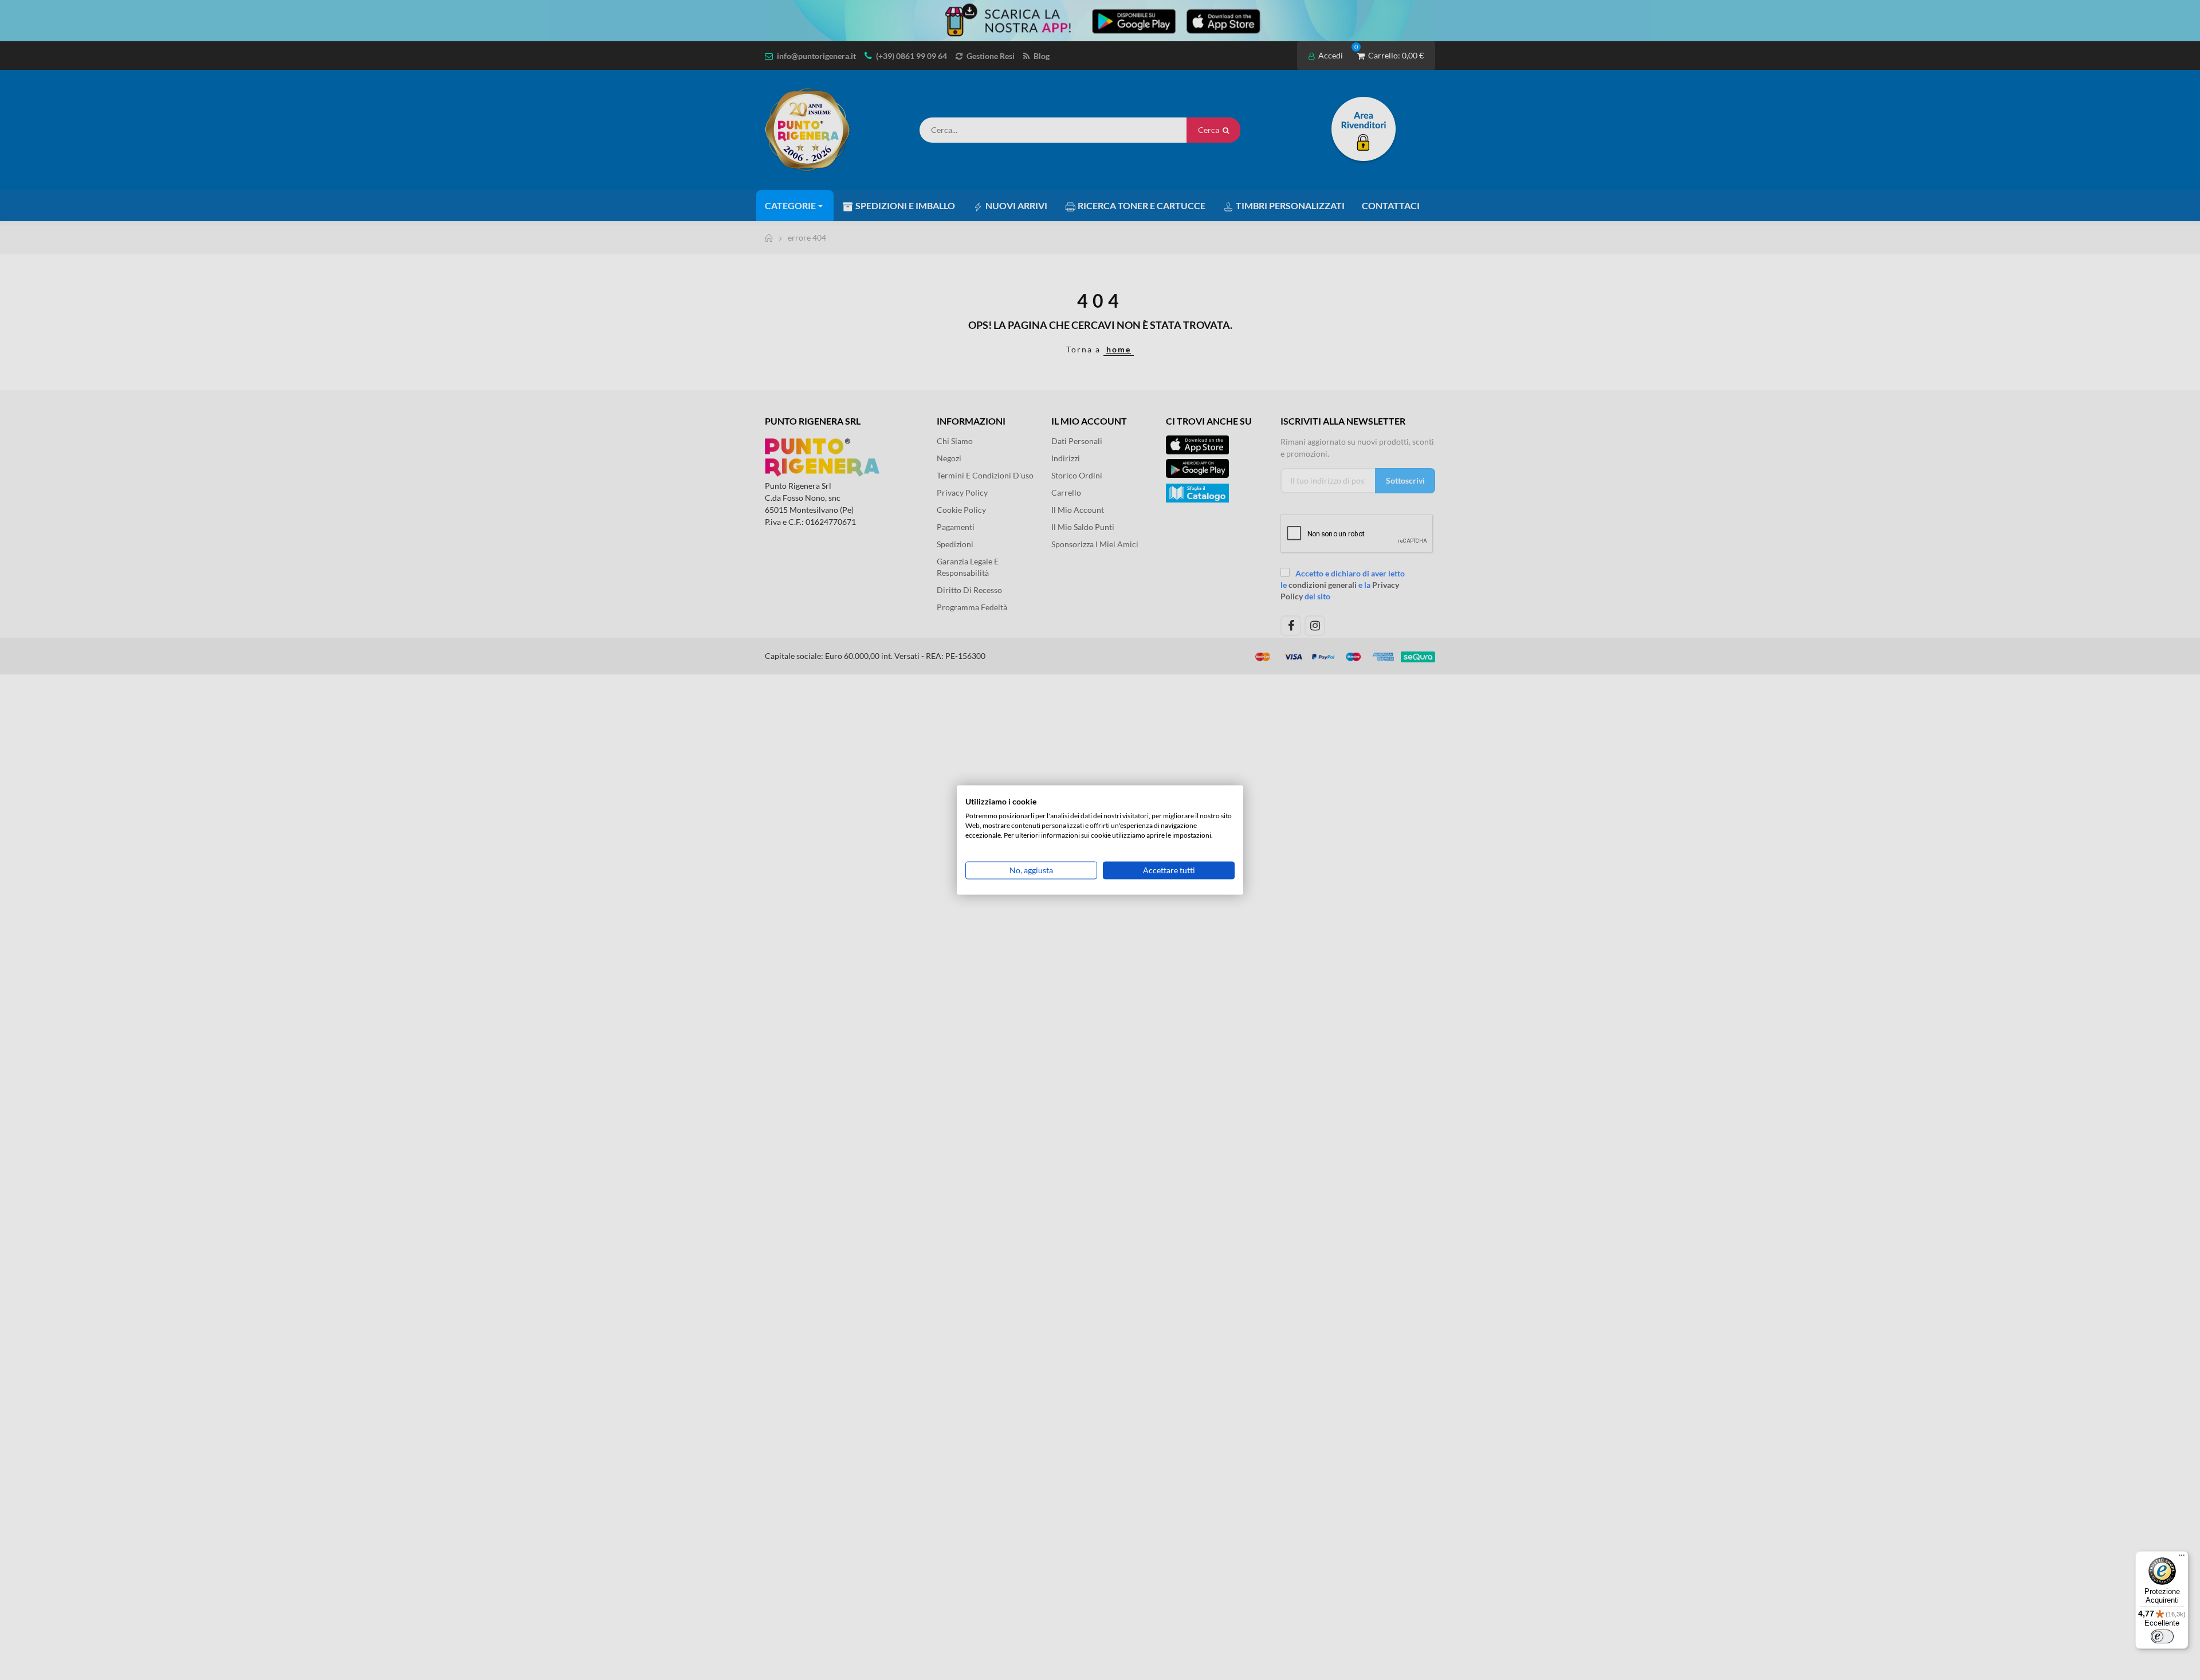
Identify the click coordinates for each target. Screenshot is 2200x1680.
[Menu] (2182, 1558)
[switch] (2162, 1636)
